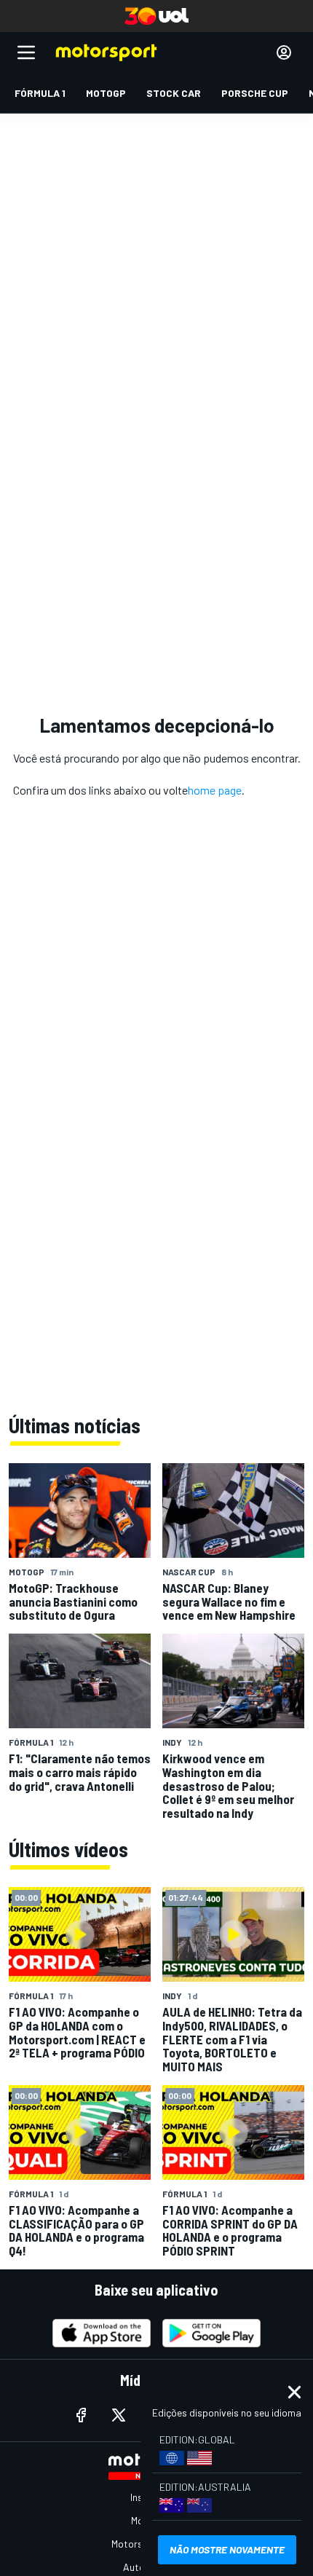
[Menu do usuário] (284, 52)
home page (215, 790)
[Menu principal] (26, 52)
